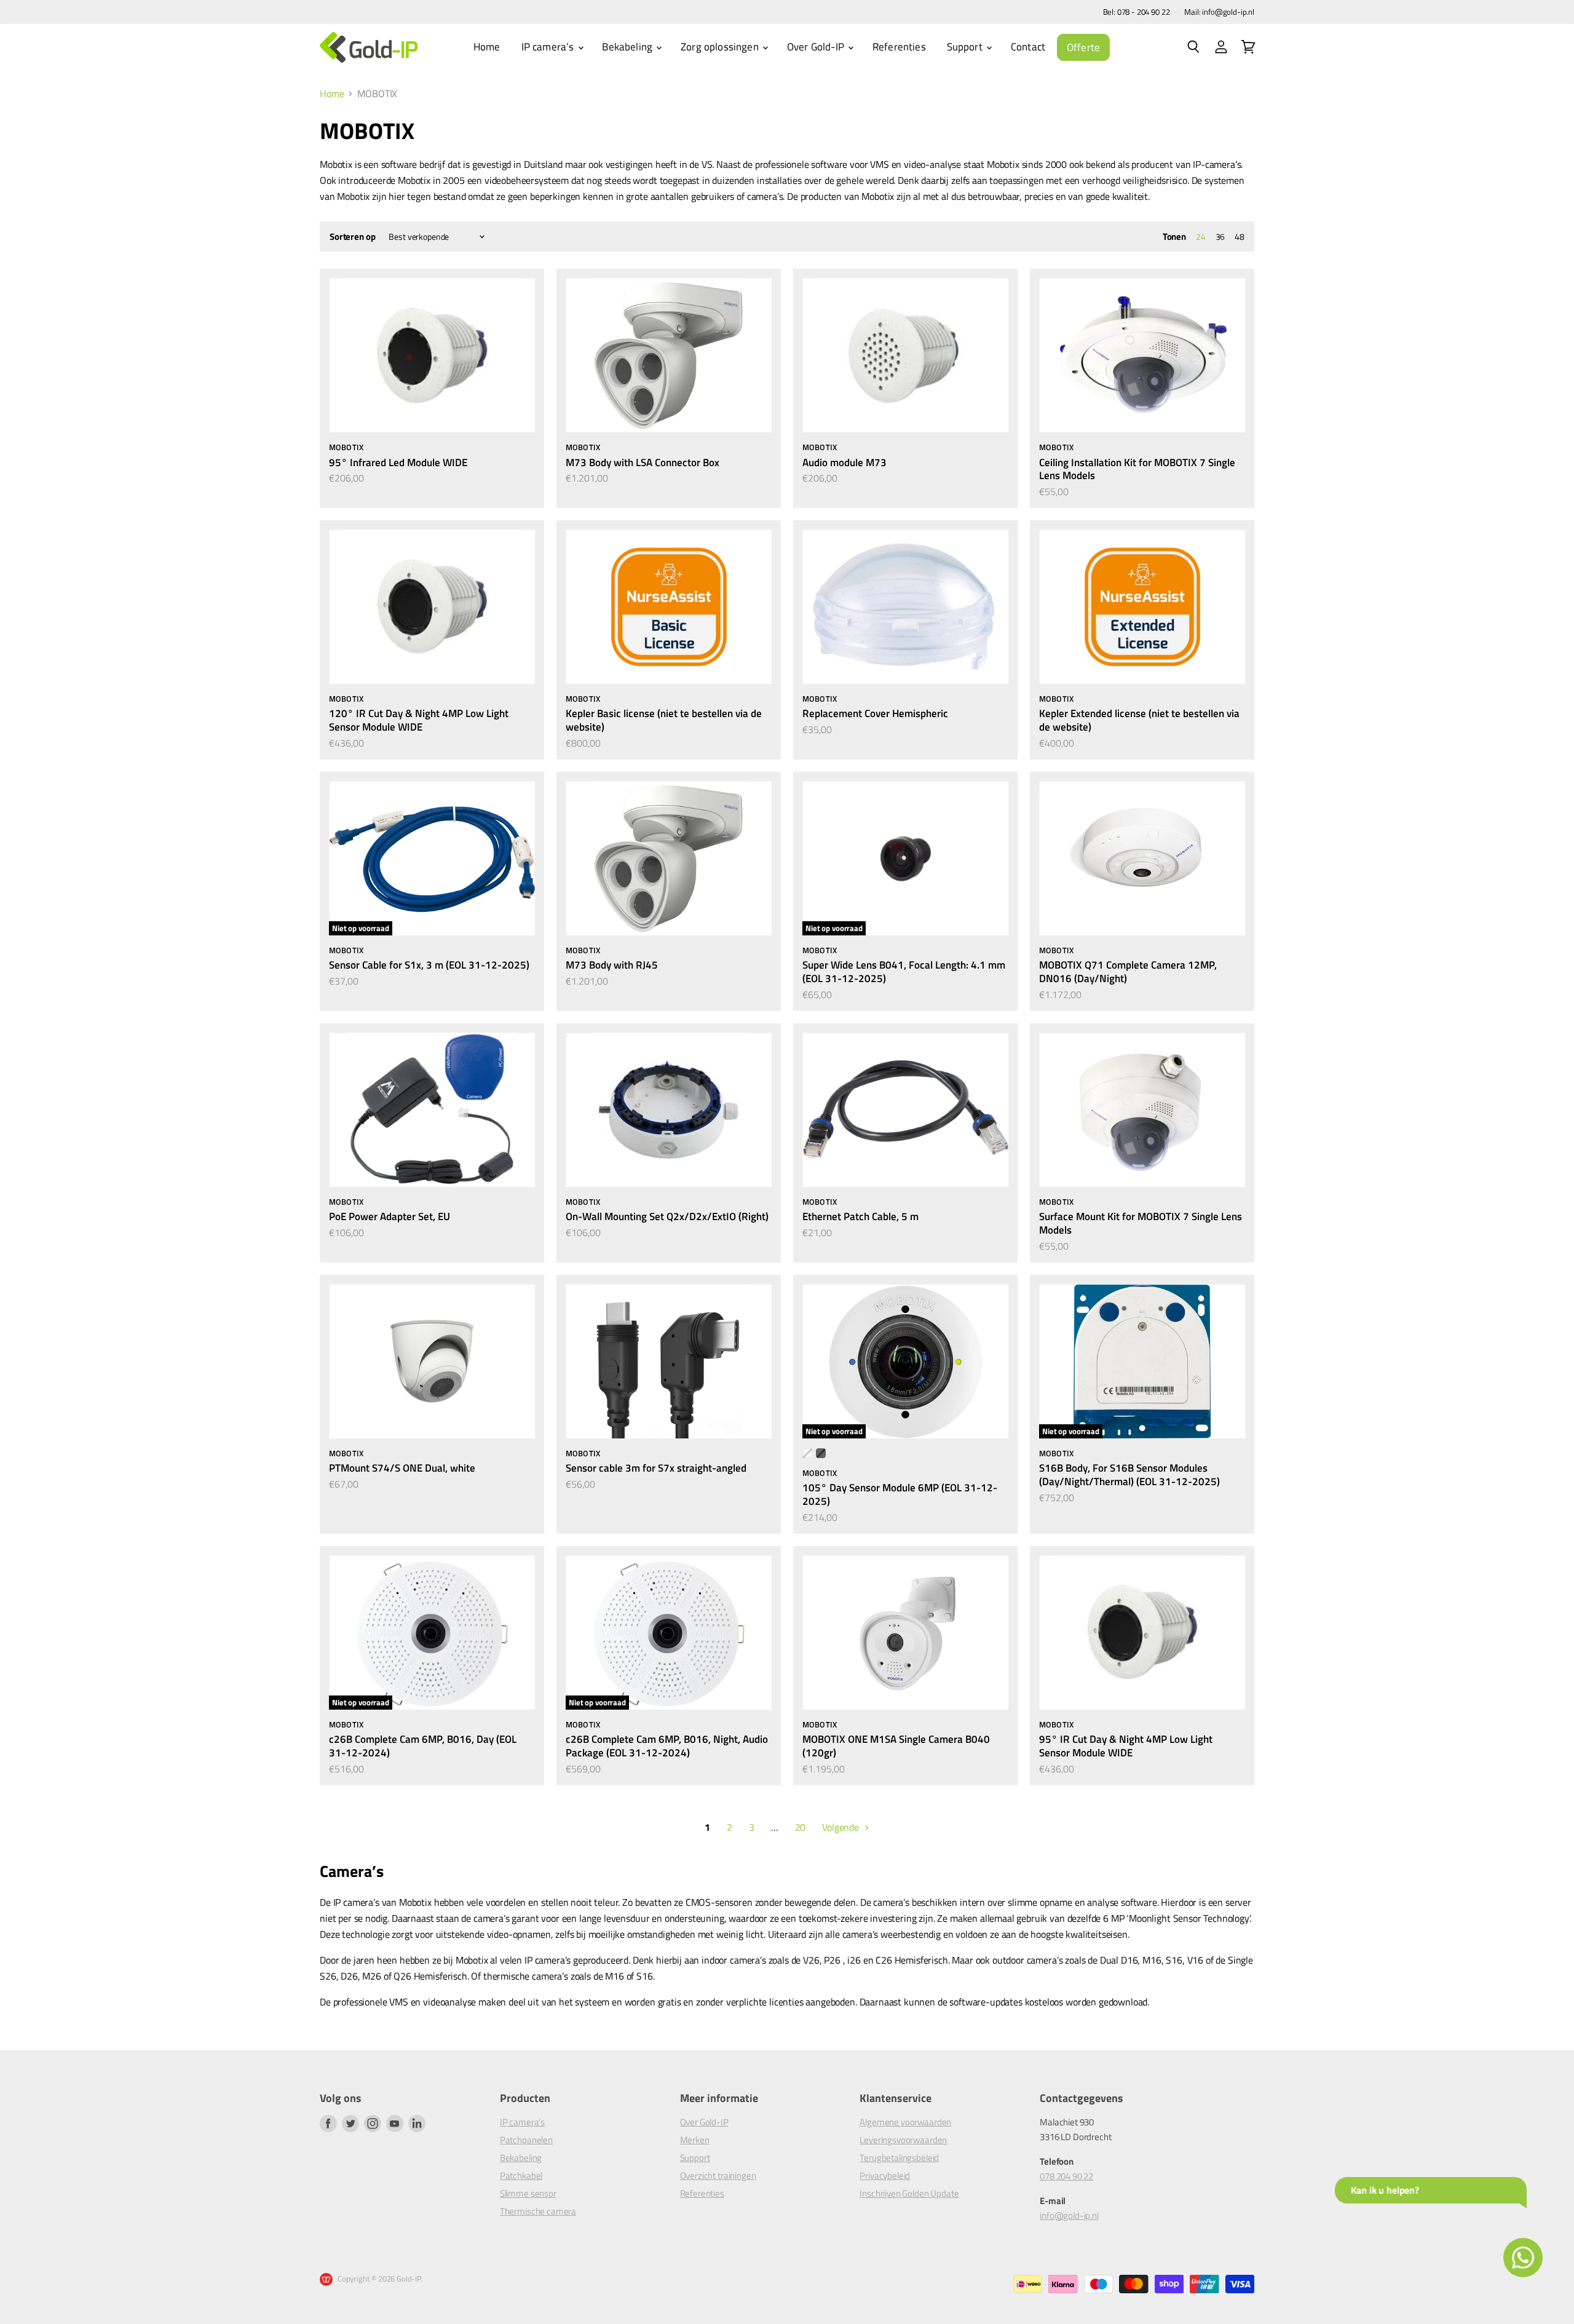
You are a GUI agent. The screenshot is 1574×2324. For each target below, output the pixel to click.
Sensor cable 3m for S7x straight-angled (656, 1468)
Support (966, 47)
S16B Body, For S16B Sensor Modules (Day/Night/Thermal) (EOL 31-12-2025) (1129, 1474)
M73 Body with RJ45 (612, 965)
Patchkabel (521, 2175)
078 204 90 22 (1066, 2176)
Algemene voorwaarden (905, 2122)
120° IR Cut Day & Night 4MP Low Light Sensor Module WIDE (419, 720)
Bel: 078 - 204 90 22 (1137, 12)
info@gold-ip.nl (1069, 2215)
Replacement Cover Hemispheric (875, 713)
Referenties (899, 47)
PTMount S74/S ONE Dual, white (402, 1468)
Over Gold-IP (817, 47)
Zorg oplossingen (721, 47)
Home (487, 47)
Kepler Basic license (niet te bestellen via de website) (664, 720)
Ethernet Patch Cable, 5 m (860, 1216)
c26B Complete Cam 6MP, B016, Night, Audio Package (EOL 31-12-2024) (667, 1746)
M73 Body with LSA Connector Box (643, 462)
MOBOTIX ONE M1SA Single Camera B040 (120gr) (896, 1746)
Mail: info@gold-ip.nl (1219, 12)
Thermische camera (538, 2211)
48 (1240, 236)
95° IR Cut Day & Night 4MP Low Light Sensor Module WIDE (1126, 1746)
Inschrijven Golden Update (909, 2193)
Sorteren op (352, 236)
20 (801, 1827)
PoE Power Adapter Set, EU (390, 1216)
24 (1201, 236)
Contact (1028, 47)
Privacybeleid (885, 2175)
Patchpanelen (526, 2140)
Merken (695, 2140)
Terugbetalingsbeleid (899, 2158)
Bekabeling (628, 47)
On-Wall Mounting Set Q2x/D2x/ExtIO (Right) (667, 1216)
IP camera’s (549, 47)
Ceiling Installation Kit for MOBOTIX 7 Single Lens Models (1137, 469)
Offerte (1083, 47)
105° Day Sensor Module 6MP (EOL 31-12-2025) (900, 1494)
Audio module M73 (844, 462)
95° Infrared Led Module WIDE (398, 462)
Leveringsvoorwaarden (903, 2140)
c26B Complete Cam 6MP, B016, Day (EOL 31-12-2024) (423, 1746)
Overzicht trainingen (718, 2175)
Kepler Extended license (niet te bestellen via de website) (1139, 720)
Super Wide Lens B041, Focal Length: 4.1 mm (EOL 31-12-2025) (904, 971)
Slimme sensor (528, 2193)
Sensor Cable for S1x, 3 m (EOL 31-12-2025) (429, 965)
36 (1220, 236)
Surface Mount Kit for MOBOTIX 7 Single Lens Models (1141, 1223)
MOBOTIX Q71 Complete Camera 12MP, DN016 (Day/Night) (1128, 971)
